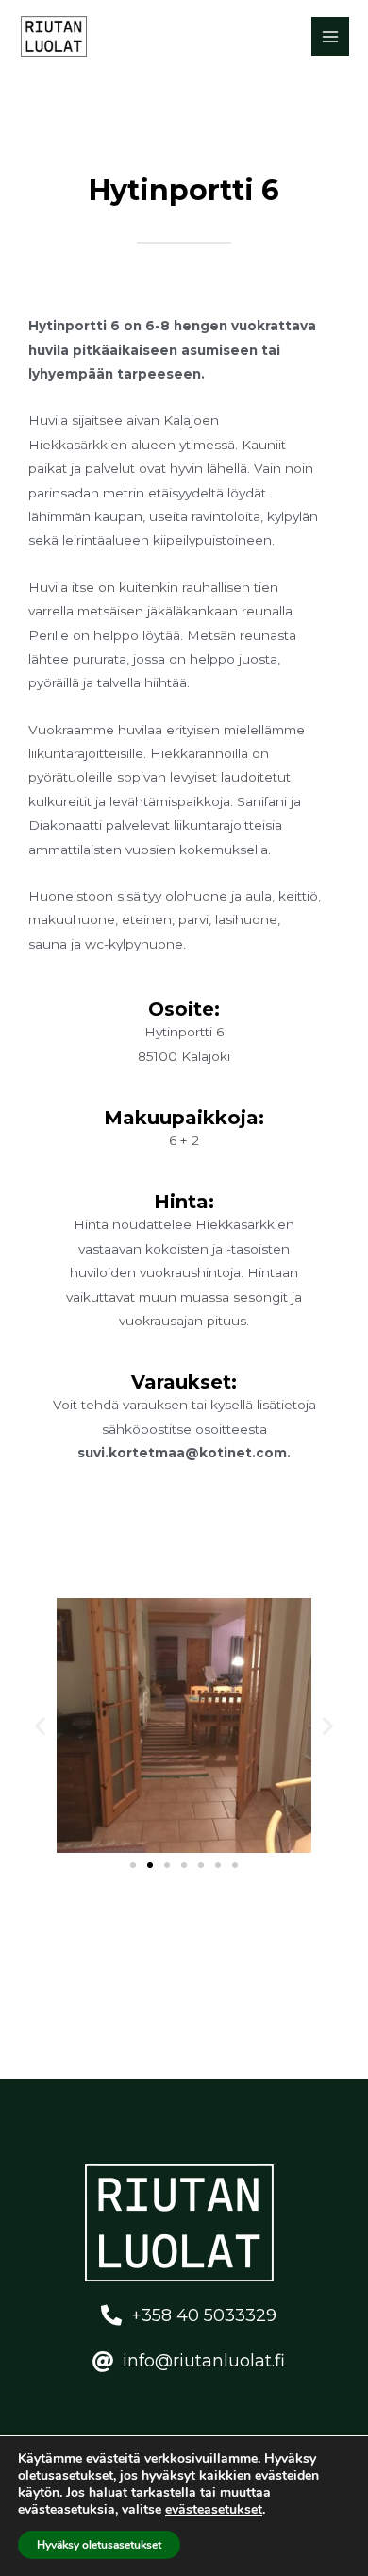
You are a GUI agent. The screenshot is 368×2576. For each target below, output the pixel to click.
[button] (40, 1725)
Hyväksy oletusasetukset (99, 2545)
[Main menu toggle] (331, 36)
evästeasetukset (214, 2510)
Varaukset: (184, 1382)
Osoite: (184, 1009)
